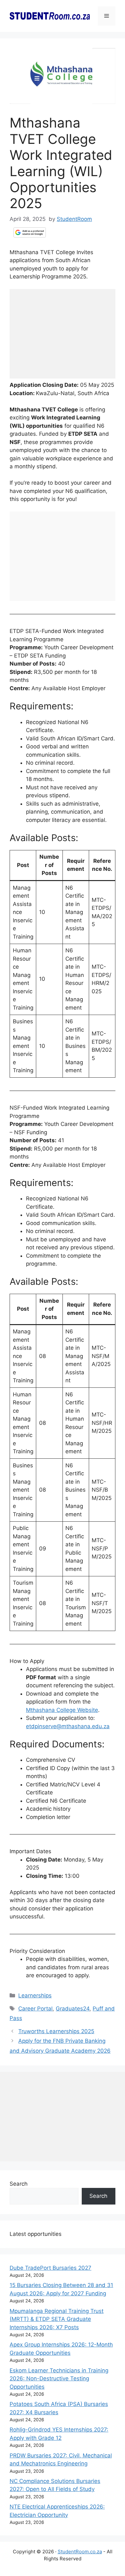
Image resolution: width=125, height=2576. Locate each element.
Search (19, 2184)
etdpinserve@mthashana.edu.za (68, 1726)
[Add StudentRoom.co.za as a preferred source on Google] (30, 232)
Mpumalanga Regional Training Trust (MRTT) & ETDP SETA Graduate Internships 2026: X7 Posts (57, 2319)
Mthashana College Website (62, 1710)
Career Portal (35, 2009)
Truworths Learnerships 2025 (56, 2031)
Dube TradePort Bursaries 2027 (50, 2268)
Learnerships (35, 1995)
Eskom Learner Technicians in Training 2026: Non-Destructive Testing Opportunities (59, 2379)
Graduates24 (73, 2009)
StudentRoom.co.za (80, 2552)
